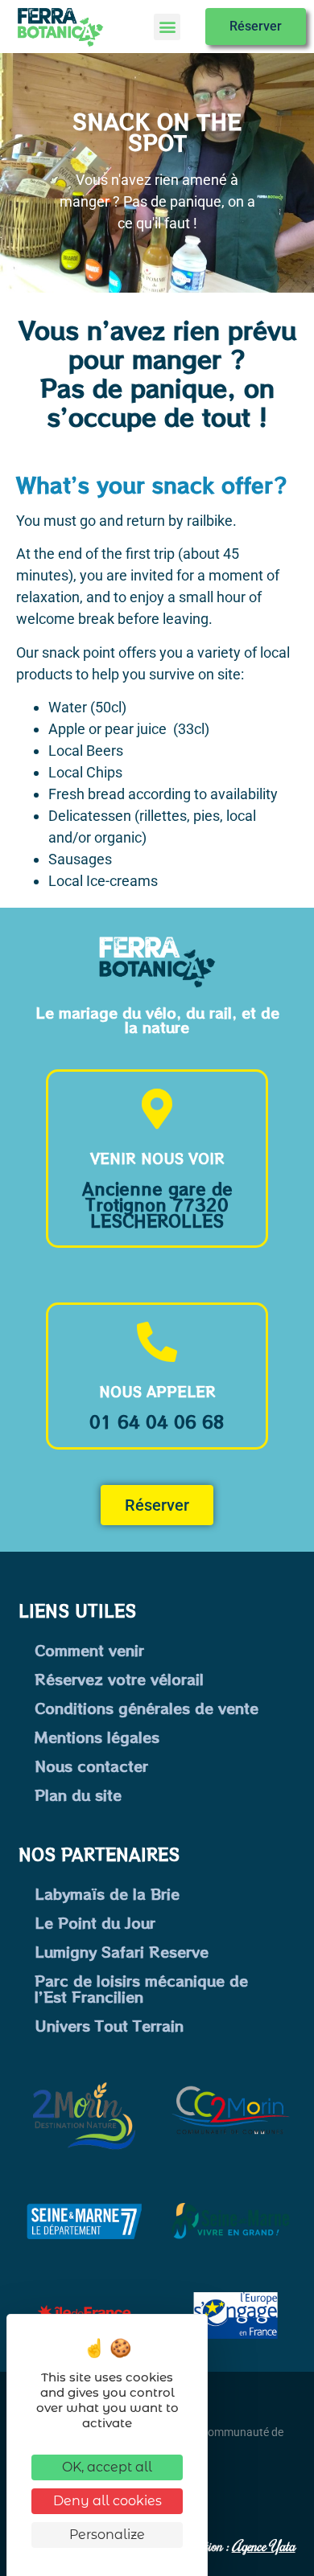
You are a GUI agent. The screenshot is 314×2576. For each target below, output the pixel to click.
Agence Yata (264, 2545)
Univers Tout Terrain (109, 2025)
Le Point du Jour (95, 1922)
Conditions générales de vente (147, 1708)
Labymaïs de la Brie (107, 1893)
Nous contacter (91, 1766)
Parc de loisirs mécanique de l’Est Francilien (141, 1988)
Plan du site (78, 1795)
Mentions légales (97, 1737)
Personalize (107, 2535)
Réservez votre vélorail (119, 1679)
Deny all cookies (107, 2501)
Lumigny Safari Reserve (122, 1951)
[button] (167, 27)
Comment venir (89, 1650)
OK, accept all (107, 2467)
